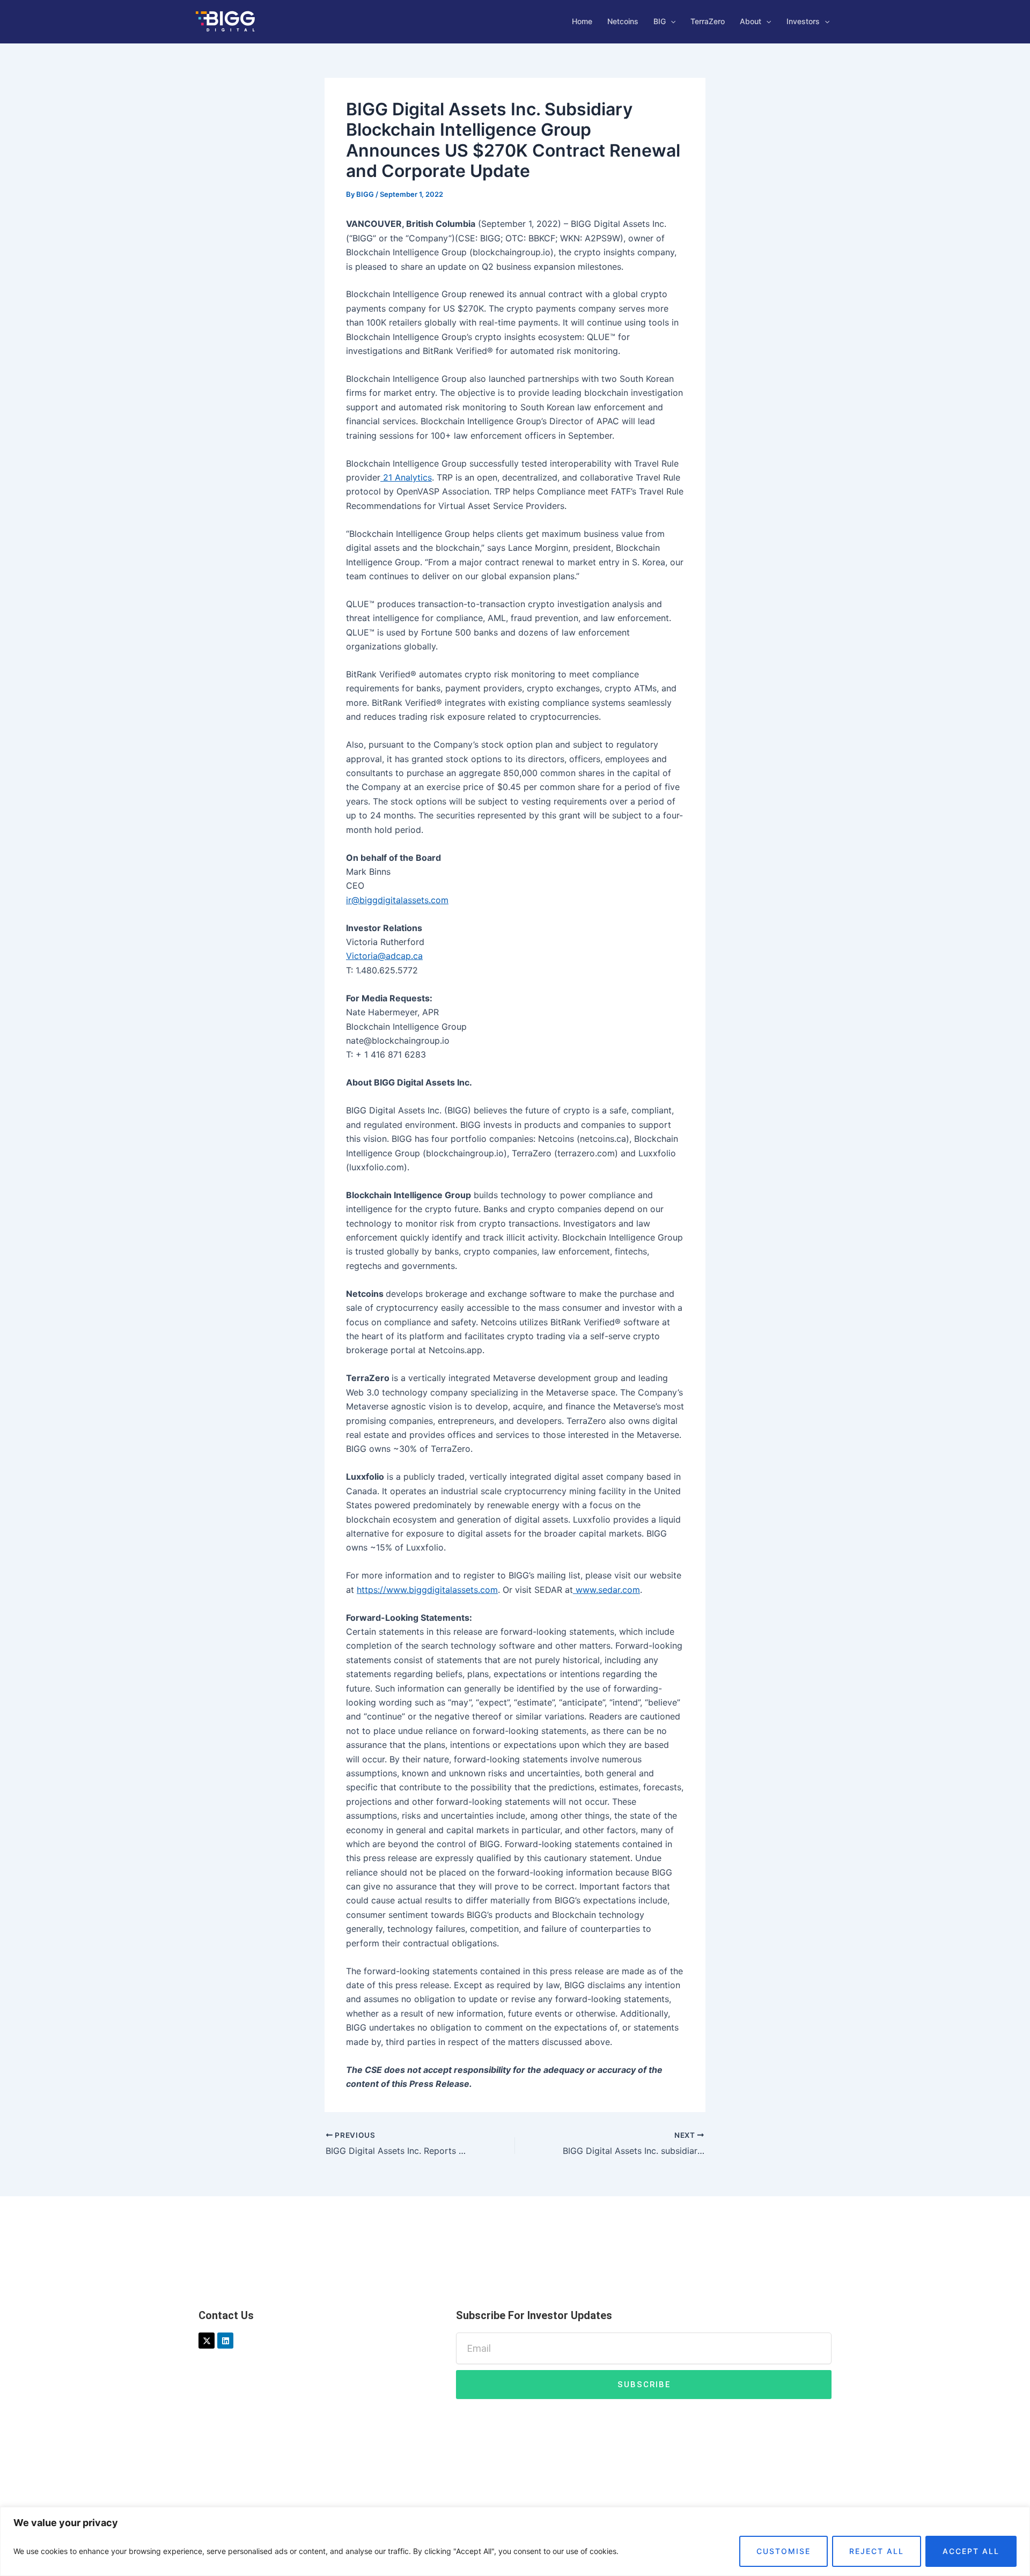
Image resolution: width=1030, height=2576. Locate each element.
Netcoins (623, 21)
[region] (515, 2541)
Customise (783, 2551)
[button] (671, 21)
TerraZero (708, 21)
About (751, 21)
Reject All (877, 2551)
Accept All (971, 2551)
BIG (660, 21)
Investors (803, 21)
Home (582, 21)
